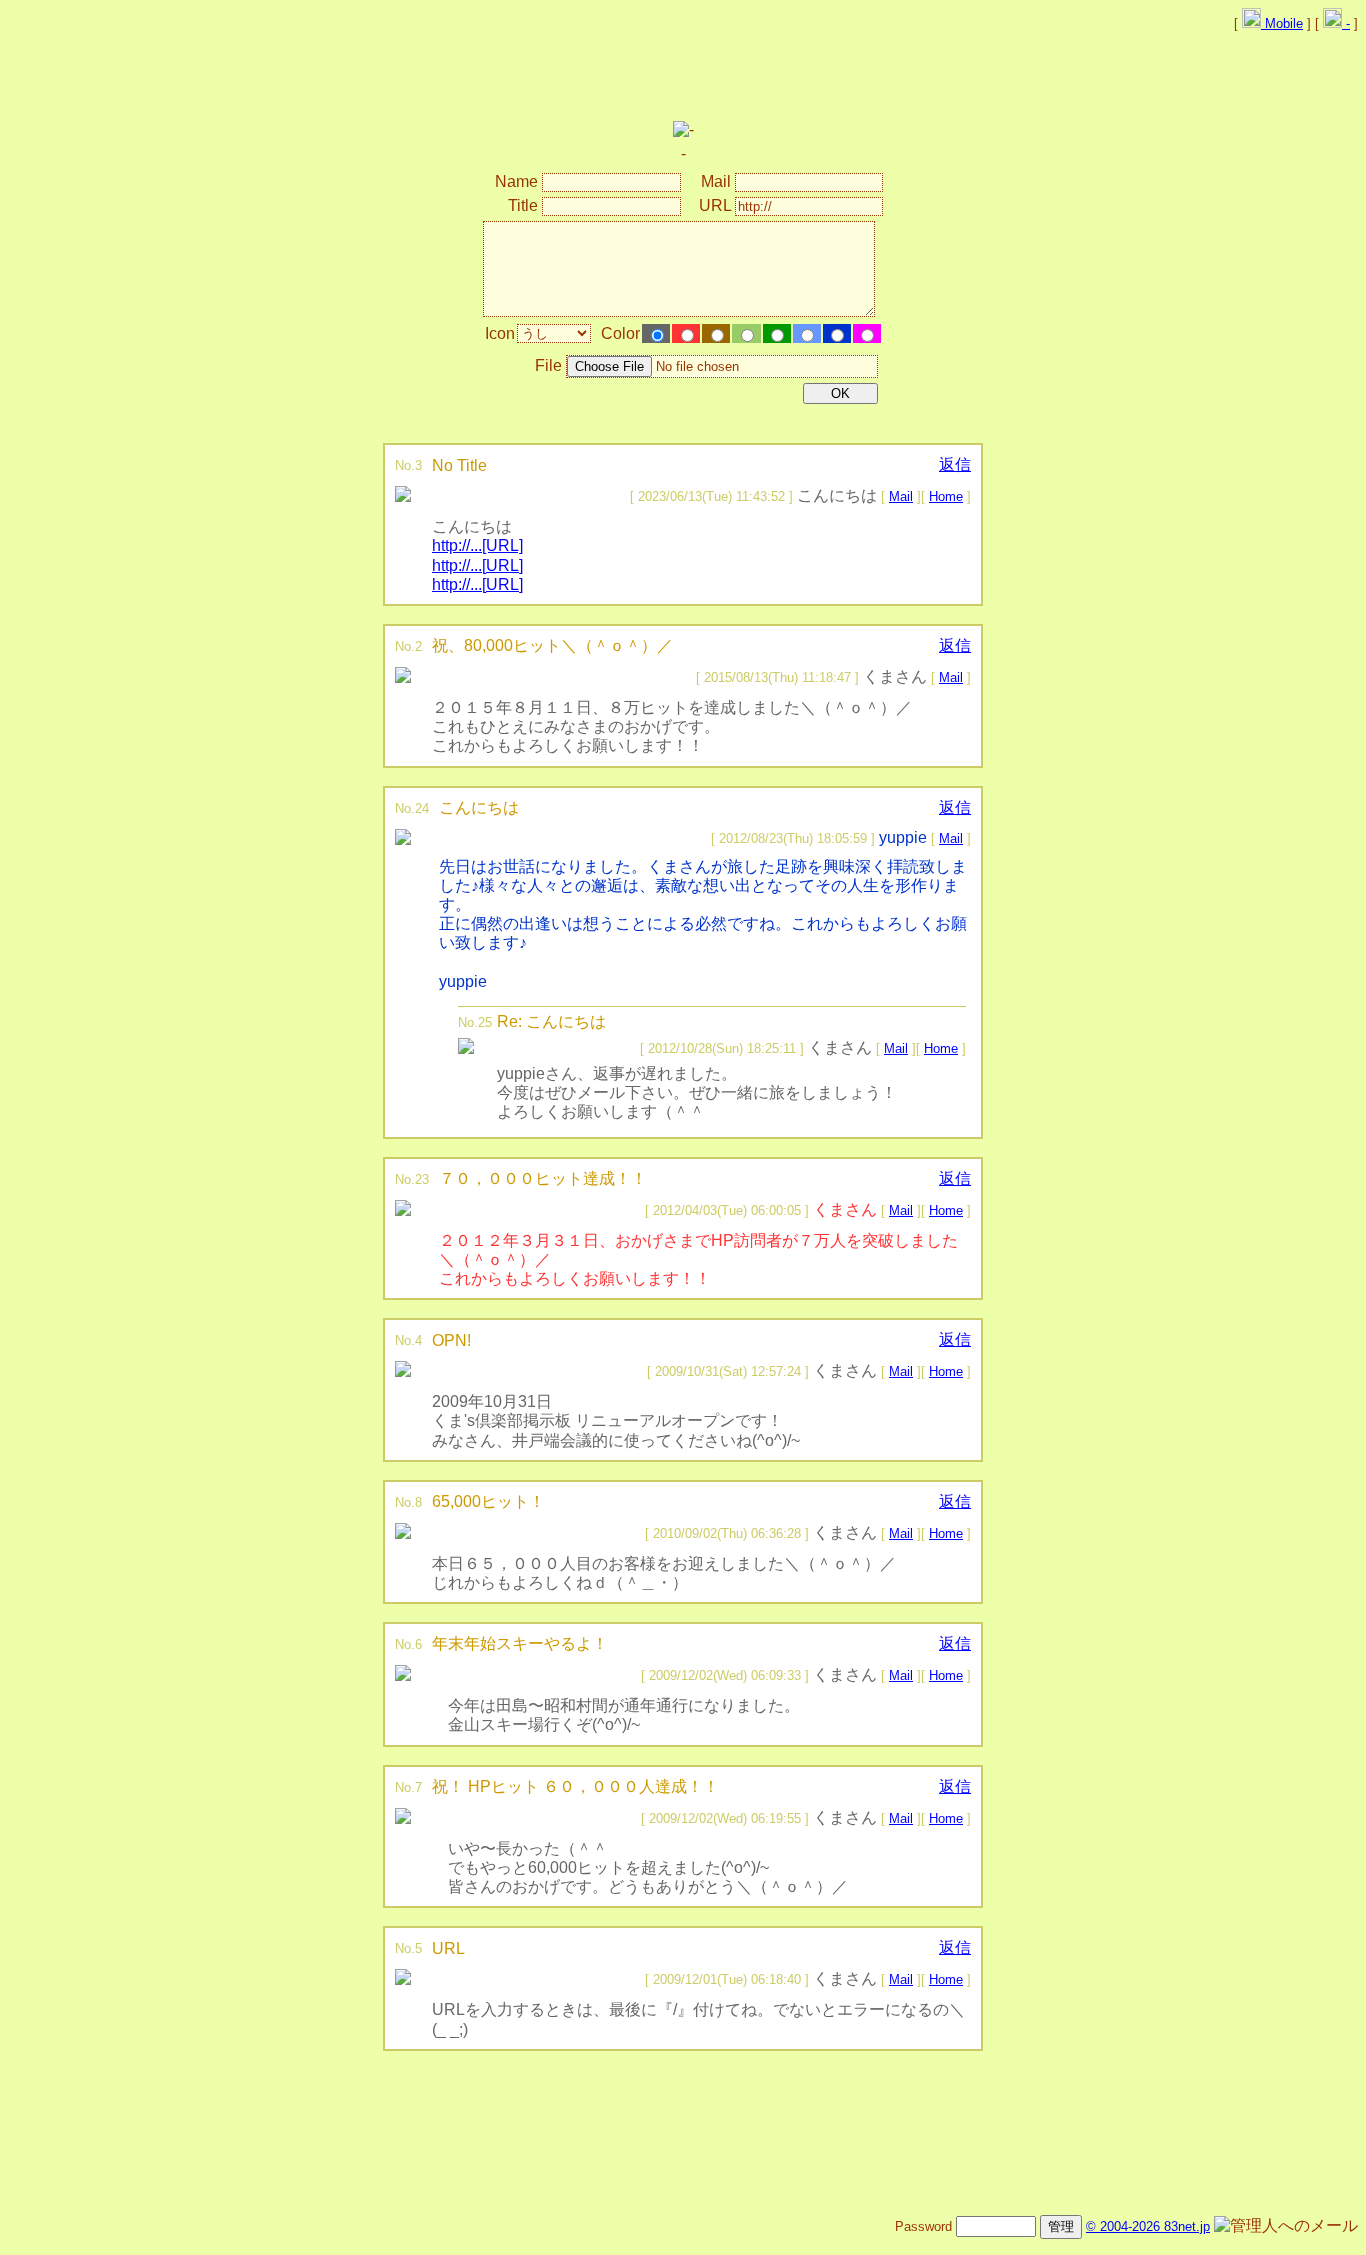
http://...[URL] (477, 545)
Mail (901, 496)
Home (946, 496)
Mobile (1282, 23)
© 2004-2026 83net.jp (1148, 2226)
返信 (955, 464)
